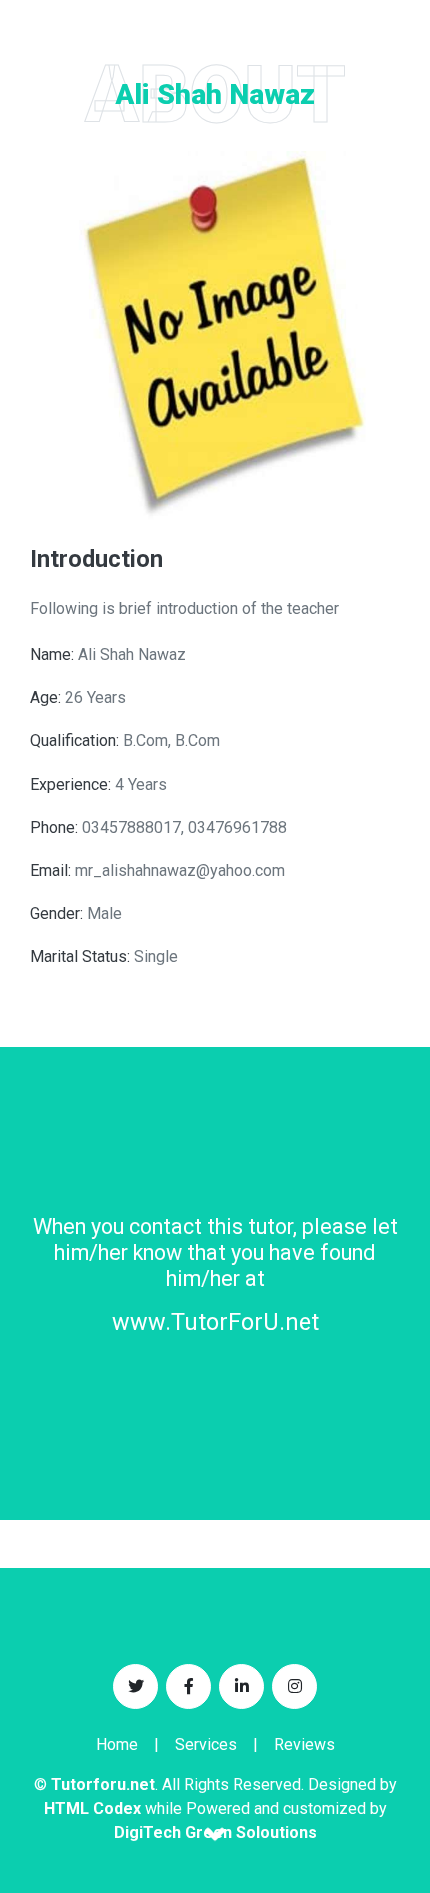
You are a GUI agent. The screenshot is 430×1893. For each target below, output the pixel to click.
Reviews (304, 1744)
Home (117, 1744)
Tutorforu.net (103, 1784)
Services (206, 1744)
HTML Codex (92, 1808)
